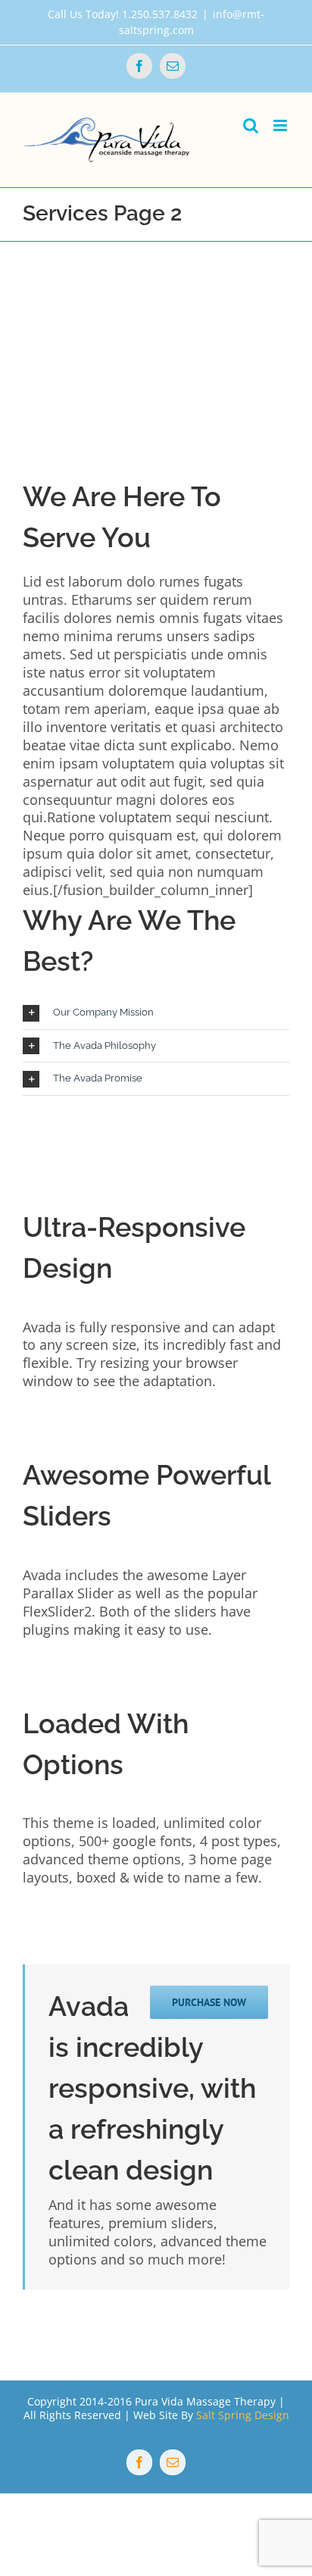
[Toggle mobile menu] (281, 125)
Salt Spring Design (243, 2415)
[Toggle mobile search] (251, 125)
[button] (156, 1013)
